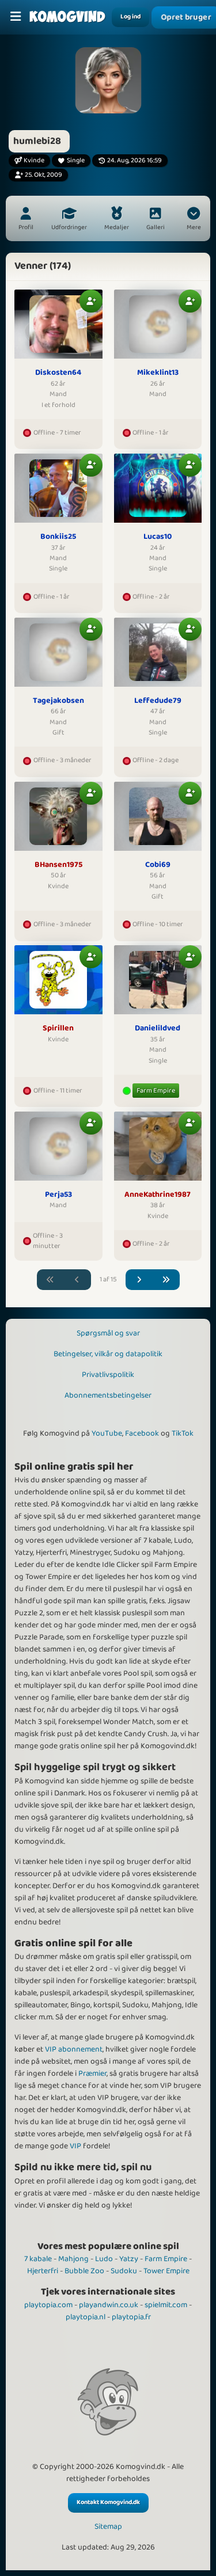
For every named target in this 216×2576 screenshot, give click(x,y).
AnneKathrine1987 (158, 1195)
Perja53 (58, 1195)
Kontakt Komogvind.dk (108, 2502)
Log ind (130, 17)
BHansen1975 (58, 865)
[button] (194, 220)
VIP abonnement (74, 2049)
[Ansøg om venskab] (91, 301)
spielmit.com (166, 2305)
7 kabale (38, 2259)
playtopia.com (48, 2305)
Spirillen (58, 1029)
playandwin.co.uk (109, 2305)
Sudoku (124, 2271)
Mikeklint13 (158, 373)
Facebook (142, 1433)
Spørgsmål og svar (108, 1333)
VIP (75, 2146)
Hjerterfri (43, 2271)
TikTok (183, 1433)
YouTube (107, 1433)
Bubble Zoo (84, 2271)
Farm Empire (156, 1091)
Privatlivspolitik (108, 1375)
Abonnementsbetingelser (108, 1395)
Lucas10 (158, 537)
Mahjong (73, 2259)
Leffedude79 (158, 701)
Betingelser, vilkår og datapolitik (108, 1354)
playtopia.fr (131, 2317)
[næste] (139, 1280)
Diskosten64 (58, 373)
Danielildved (158, 1029)
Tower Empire (166, 2271)
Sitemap (108, 2527)
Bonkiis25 (58, 537)
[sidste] (166, 1280)
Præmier (92, 2073)
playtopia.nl (86, 2317)
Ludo (104, 2259)
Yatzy (129, 2259)
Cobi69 (158, 865)
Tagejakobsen (58, 701)
